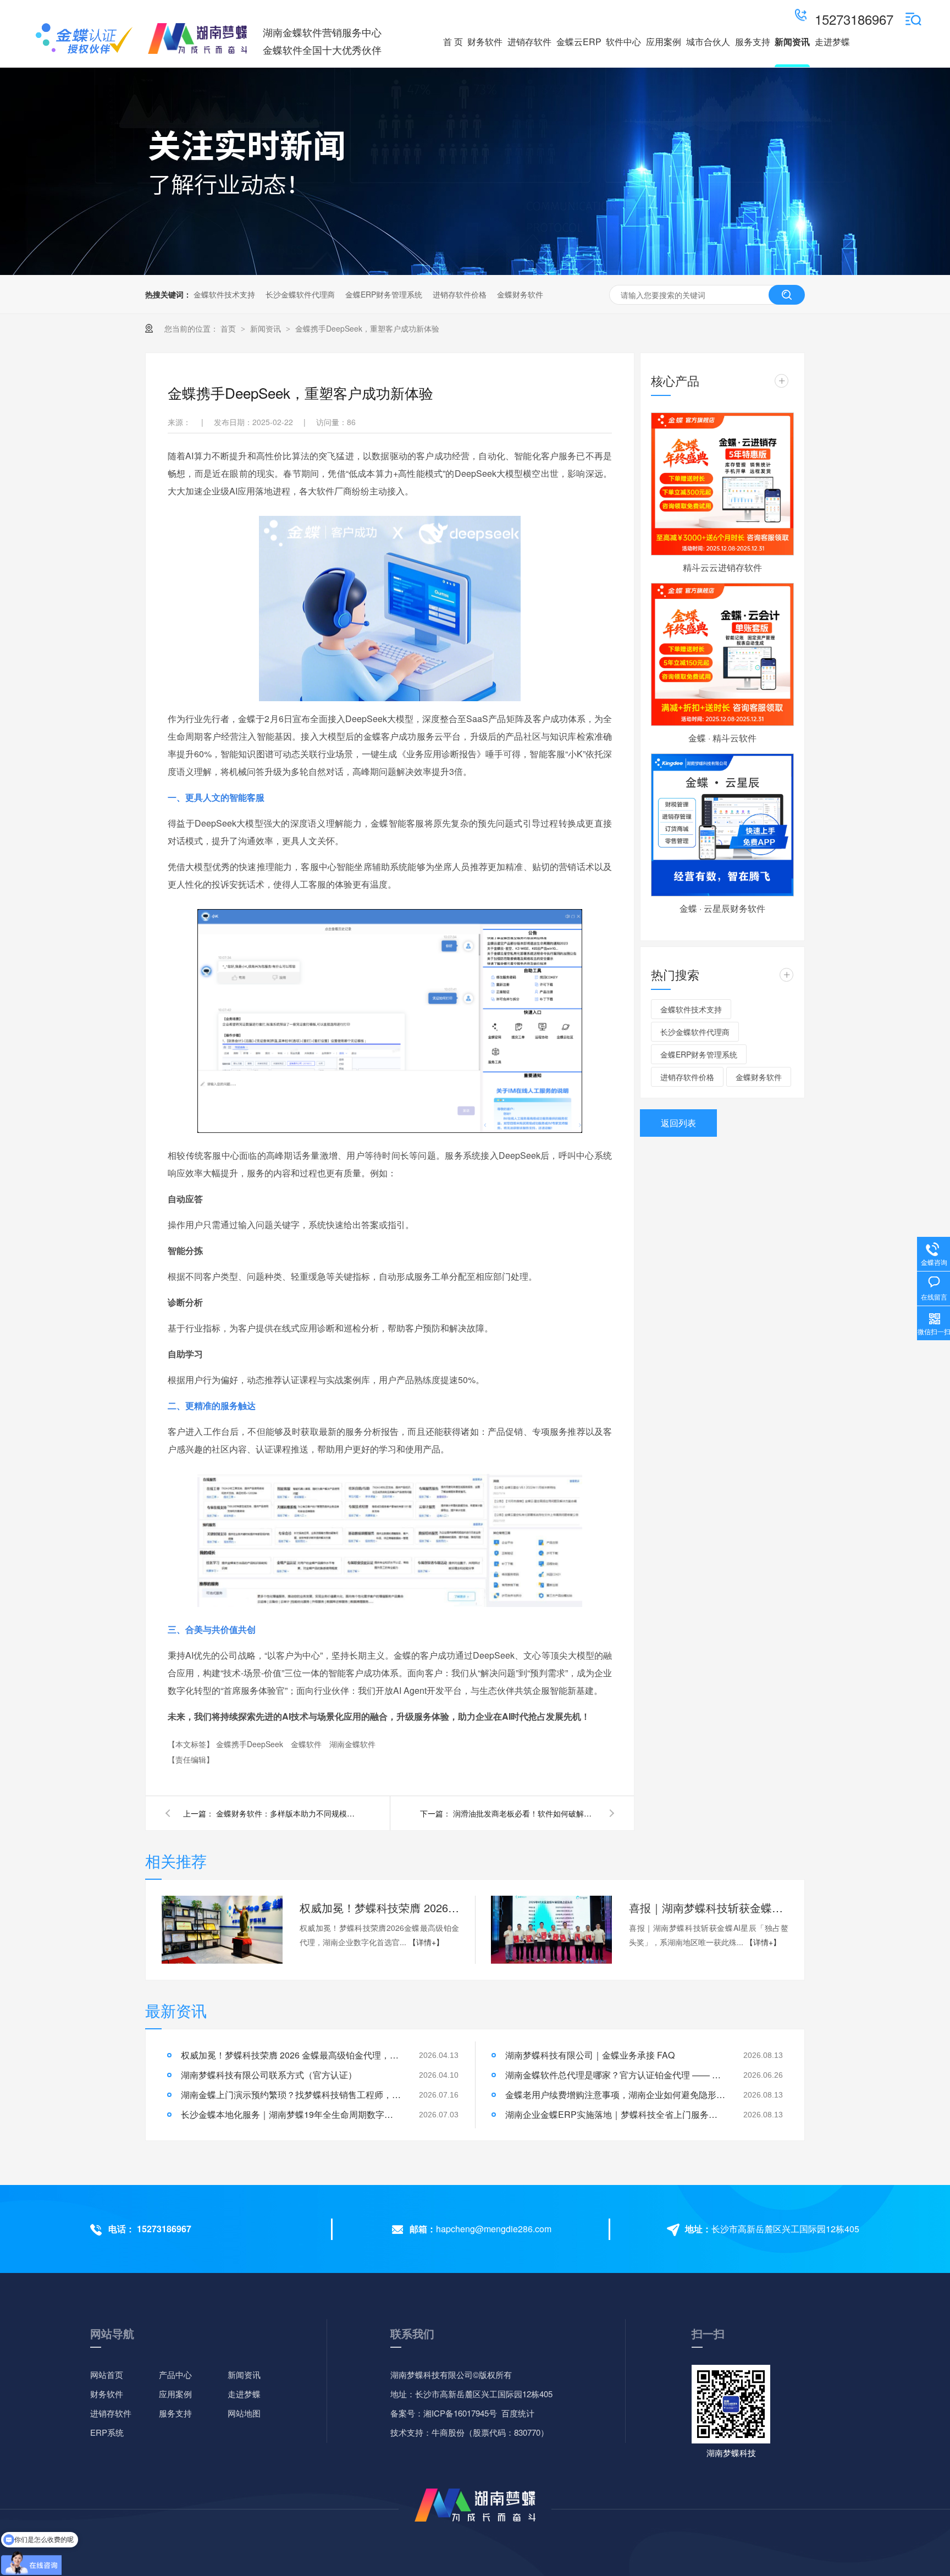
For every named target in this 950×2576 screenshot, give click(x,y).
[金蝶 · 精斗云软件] (722, 654)
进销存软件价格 (460, 294)
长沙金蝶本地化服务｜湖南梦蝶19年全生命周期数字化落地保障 (291, 2114)
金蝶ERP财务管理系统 (384, 294)
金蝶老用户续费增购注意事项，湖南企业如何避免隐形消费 (615, 2095)
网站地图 (244, 2413)
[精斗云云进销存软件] (722, 484)
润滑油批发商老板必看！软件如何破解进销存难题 (524, 1813)
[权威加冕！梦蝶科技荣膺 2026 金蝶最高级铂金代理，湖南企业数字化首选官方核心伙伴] (222, 1930)
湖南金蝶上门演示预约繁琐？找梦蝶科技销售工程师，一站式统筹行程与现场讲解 (291, 2095)
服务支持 (175, 2413)
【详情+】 (426, 1942)
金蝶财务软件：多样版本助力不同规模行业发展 (288, 1813)
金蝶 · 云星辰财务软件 (722, 908)
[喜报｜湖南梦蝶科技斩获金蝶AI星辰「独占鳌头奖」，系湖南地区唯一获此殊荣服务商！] (551, 1930)
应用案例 (175, 2394)
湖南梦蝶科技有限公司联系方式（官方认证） (269, 2075)
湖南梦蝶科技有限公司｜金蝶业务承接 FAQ (590, 2055)
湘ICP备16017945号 (460, 2413)
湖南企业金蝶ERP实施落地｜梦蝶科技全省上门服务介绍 (615, 2114)
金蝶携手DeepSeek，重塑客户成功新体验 (367, 328)
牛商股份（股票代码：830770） (490, 2432)
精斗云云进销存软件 (722, 567)
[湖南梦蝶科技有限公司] (84, 38)
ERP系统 (107, 2432)
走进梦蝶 (244, 2394)
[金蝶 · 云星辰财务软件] (722, 825)
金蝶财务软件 (520, 294)
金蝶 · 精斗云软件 (722, 738)
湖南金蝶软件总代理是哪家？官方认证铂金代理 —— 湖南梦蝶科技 (615, 2075)
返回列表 (678, 1123)
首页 (229, 328)
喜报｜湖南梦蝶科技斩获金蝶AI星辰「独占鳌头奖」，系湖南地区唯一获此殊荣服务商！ (709, 1908)
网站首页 (107, 2374)
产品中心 (175, 2374)
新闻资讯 (267, 328)
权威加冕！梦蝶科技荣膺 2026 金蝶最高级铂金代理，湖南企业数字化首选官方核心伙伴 (379, 1908)
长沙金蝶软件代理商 (300, 294)
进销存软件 (111, 2413)
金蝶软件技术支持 (224, 294)
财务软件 (107, 2394)
